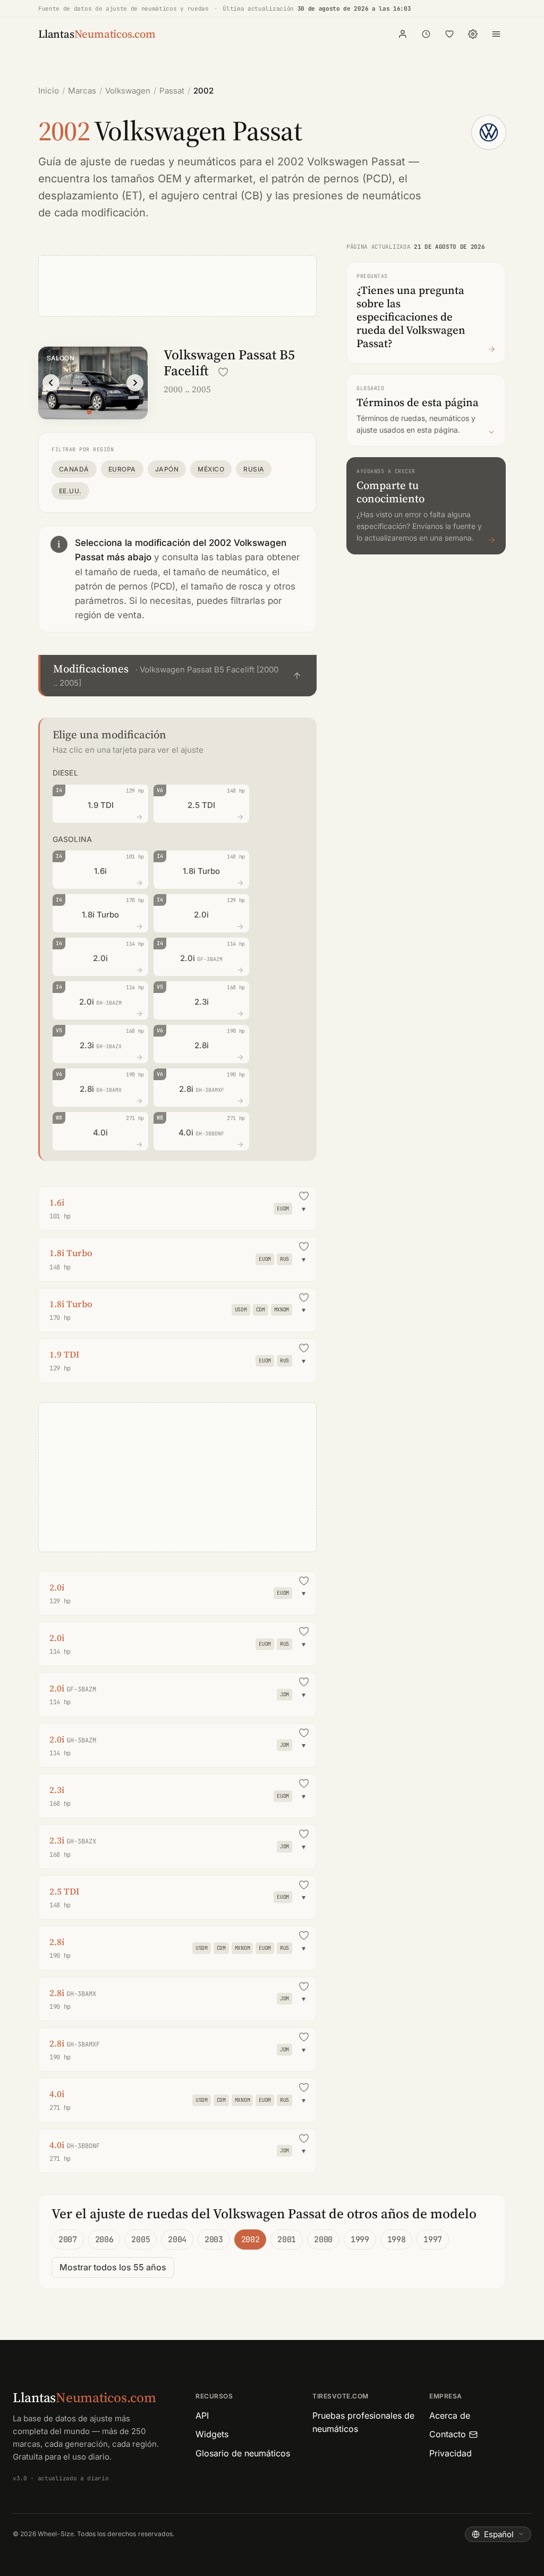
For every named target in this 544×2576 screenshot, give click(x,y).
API (202, 2415)
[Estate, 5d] (97, 412)
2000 (323, 2240)
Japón (167, 469)
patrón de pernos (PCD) (332, 179)
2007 (68, 2240)
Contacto (448, 2434)
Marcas (82, 91)
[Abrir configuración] (473, 34)
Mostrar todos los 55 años (113, 2267)
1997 (433, 2240)
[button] (177, 676)
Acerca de (450, 2415)
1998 (397, 2240)
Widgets (212, 2434)
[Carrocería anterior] (51, 383)
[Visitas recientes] (426, 34)
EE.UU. (70, 491)
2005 (141, 2240)
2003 (214, 2240)
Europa (122, 469)
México (211, 469)
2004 (177, 2240)
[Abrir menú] (496, 34)
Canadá (74, 469)
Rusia (254, 469)
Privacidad (450, 2453)
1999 (360, 2240)
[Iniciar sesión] (403, 34)
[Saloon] (89, 412)
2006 (104, 2240)
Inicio (49, 91)
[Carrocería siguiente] (135, 383)
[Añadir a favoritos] (223, 372)
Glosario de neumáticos (243, 2453)
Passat (172, 91)
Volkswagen (128, 91)
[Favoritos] (449, 34)
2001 (287, 2240)
